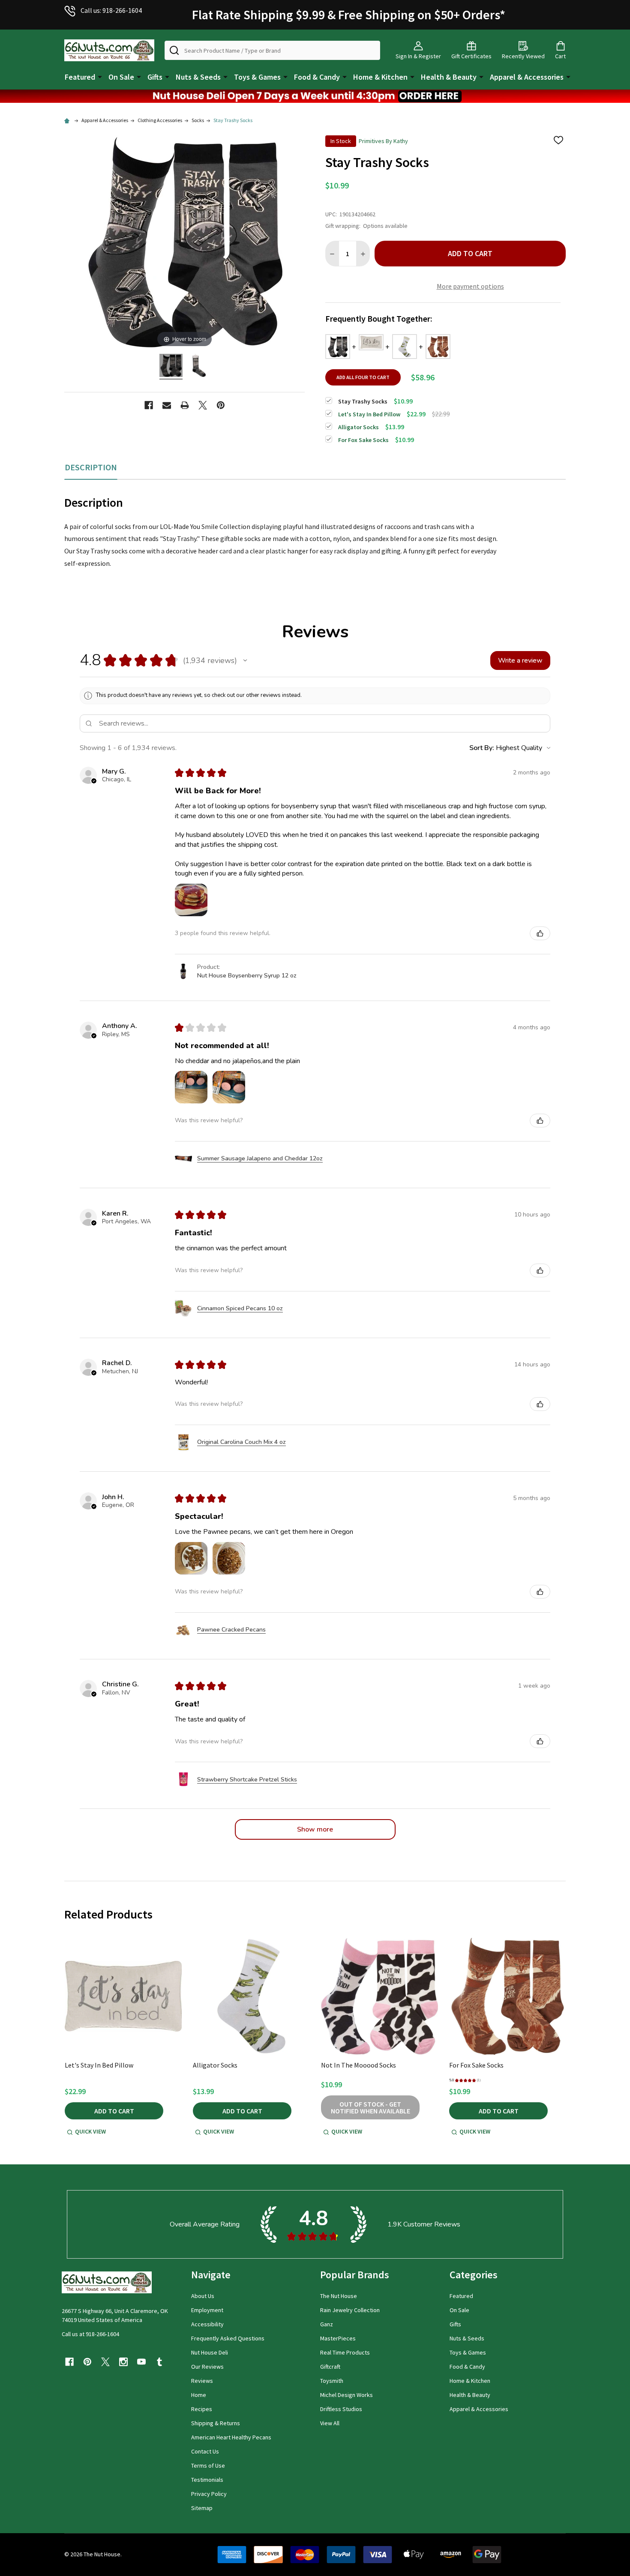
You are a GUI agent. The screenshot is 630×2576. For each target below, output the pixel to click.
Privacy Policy (209, 2494)
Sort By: (482, 748)
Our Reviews (207, 2367)
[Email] (167, 405)
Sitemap (202, 2508)
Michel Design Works (346, 2395)
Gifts (155, 77)
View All (330, 2423)
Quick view (90, 2131)
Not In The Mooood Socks (358, 2065)
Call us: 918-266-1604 (111, 10)
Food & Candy (317, 77)
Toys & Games (257, 77)
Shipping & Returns (216, 2423)
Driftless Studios (341, 2409)
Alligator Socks (215, 2065)
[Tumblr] (159, 2362)
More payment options (470, 286)
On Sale (121, 77)
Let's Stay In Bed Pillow (99, 2065)
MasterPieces (338, 2338)
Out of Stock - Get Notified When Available (370, 2107)
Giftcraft (330, 2367)
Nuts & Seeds (198, 77)
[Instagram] (123, 2362)
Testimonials (207, 2480)
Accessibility (207, 2324)
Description (91, 467)
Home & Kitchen (380, 77)
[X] (203, 405)
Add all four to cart (363, 377)
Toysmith (332, 2381)
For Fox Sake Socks (476, 2065)
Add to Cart (470, 253)
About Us (203, 2296)
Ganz (327, 2324)
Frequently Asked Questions (228, 2338)
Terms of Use (208, 2465)
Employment (207, 2310)
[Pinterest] (221, 405)
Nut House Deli (210, 2352)
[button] (315, 96)
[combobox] (272, 50)
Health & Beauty (449, 77)
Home (199, 2395)
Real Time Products (345, 2352)
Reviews (202, 2381)
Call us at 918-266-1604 (90, 2334)
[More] (100, 76)
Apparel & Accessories (527, 77)
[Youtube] (141, 2362)
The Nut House (339, 2296)
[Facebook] (149, 405)
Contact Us (205, 2451)
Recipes (202, 2409)
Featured (80, 77)
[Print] (185, 405)
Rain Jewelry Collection (350, 2310)
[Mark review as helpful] (540, 933)
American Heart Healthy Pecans (231, 2437)
